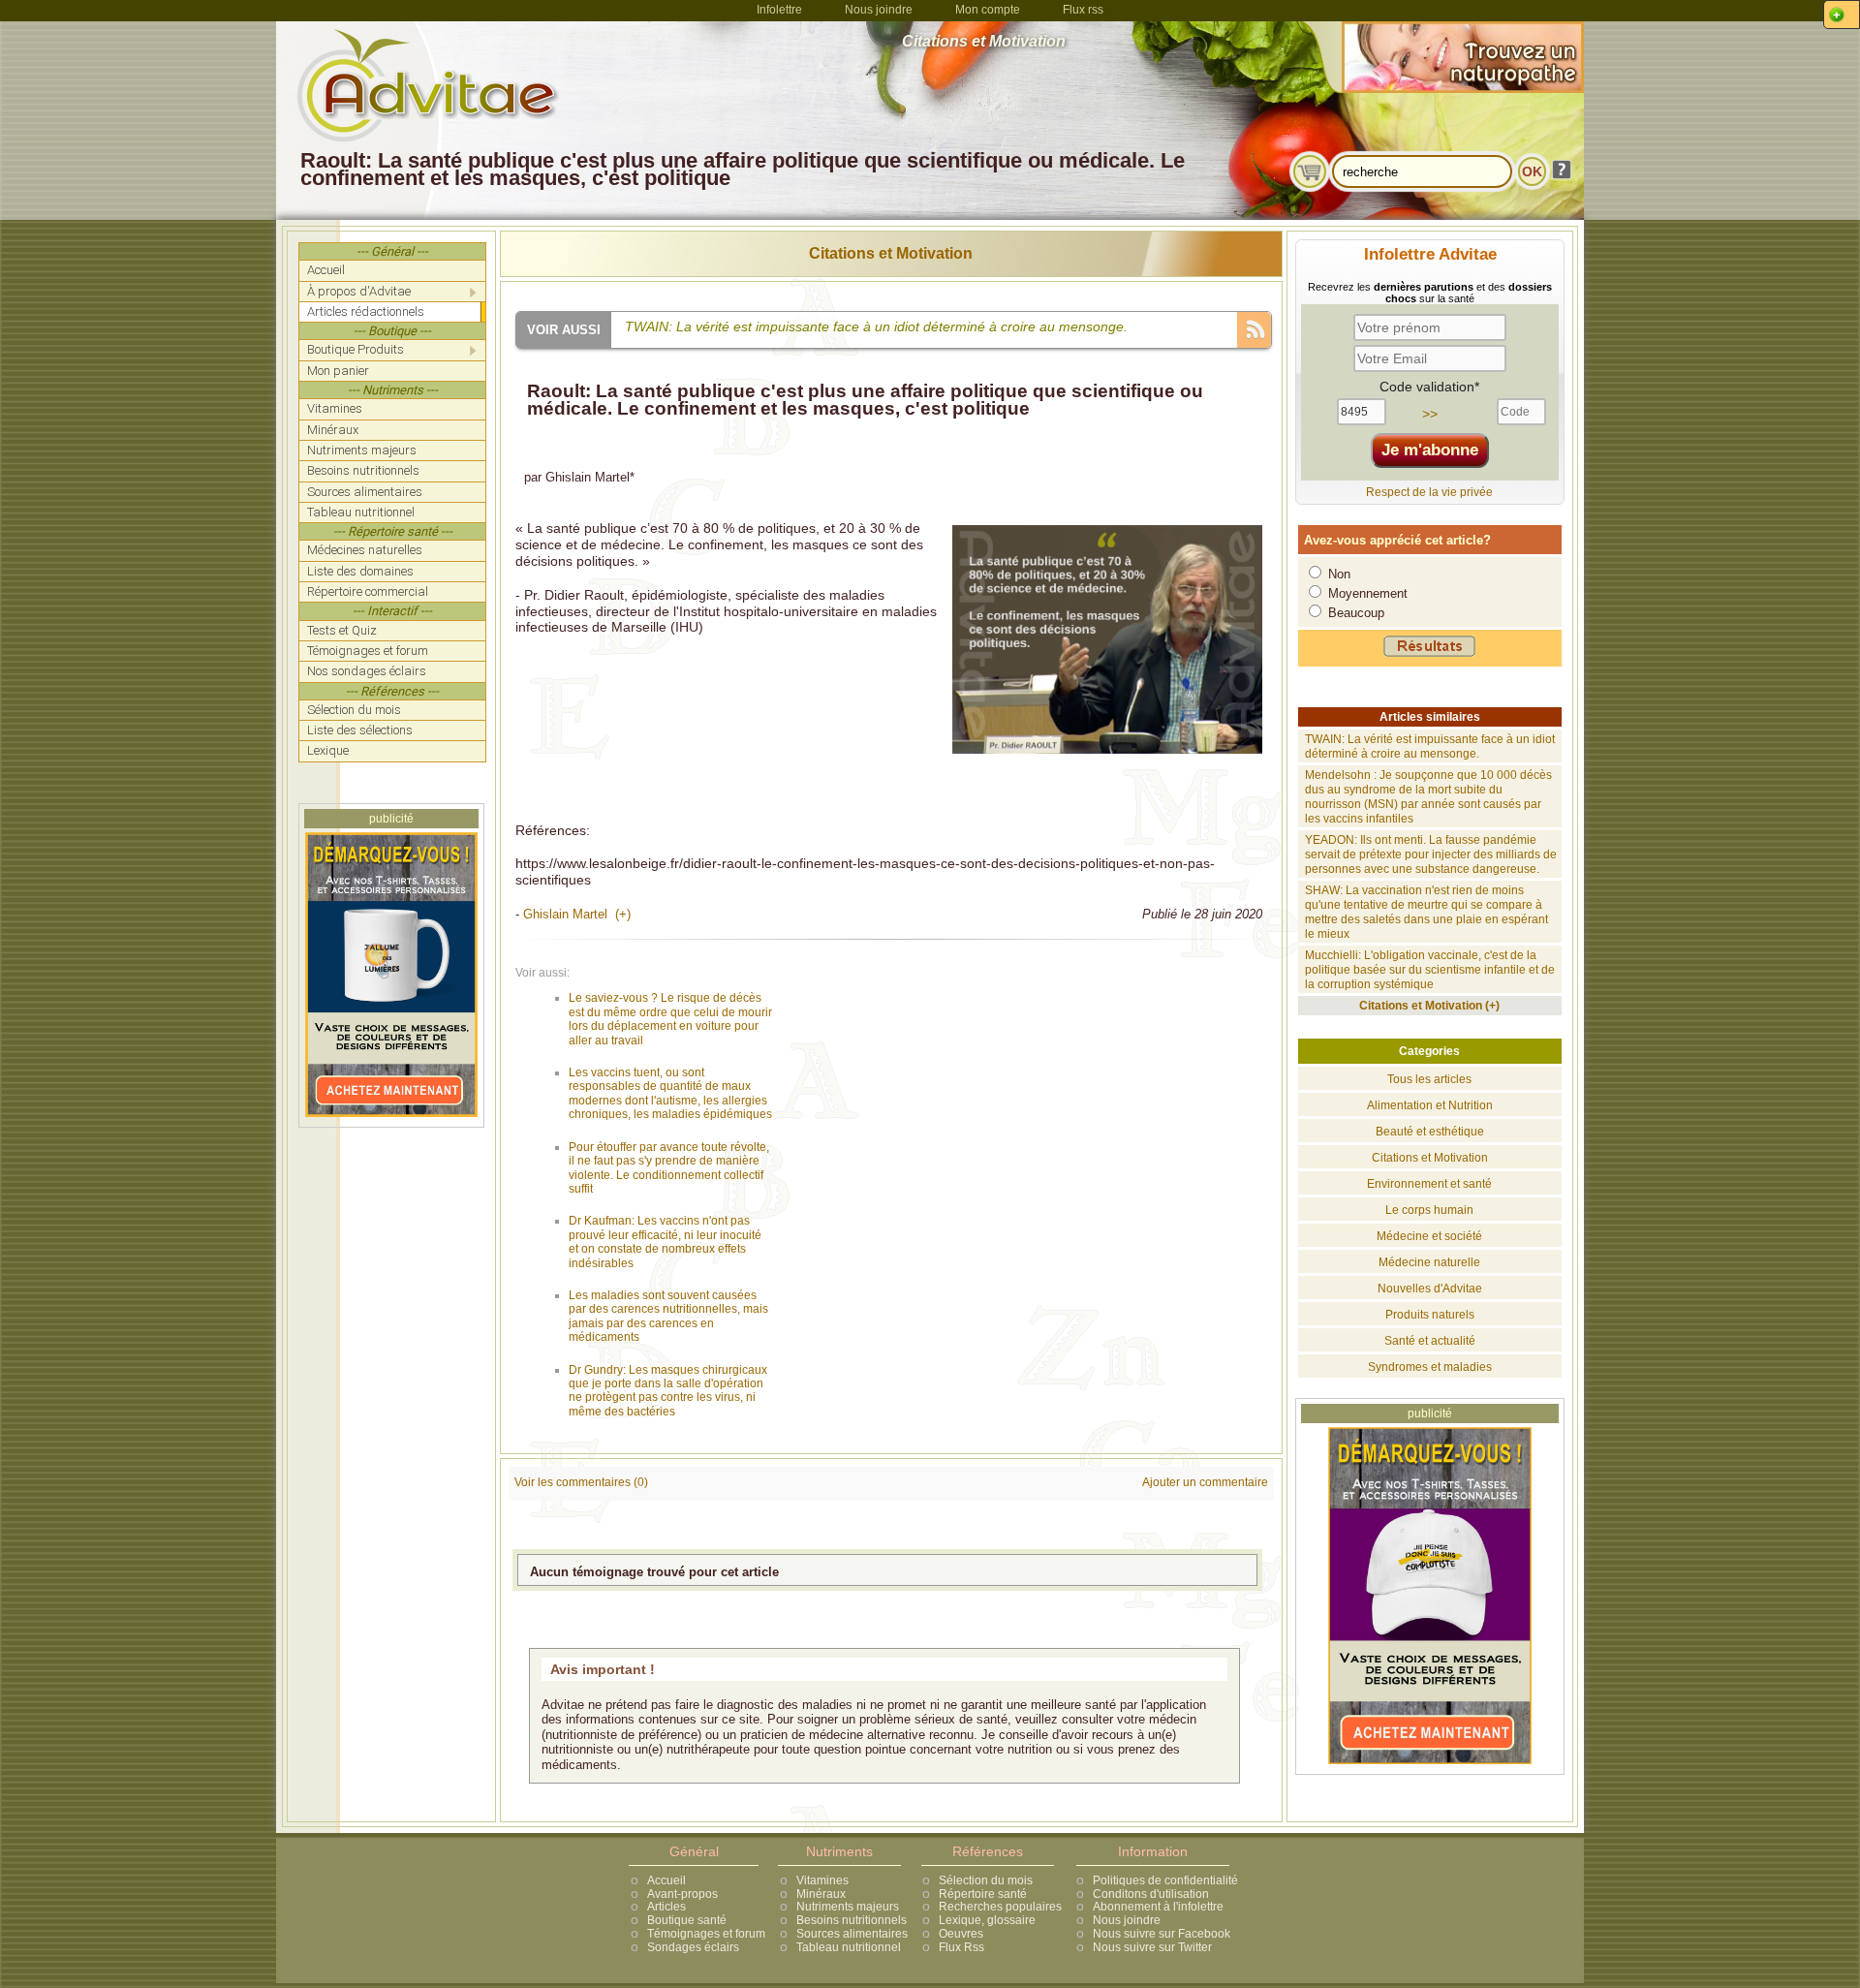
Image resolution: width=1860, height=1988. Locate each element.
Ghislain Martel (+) (577, 914)
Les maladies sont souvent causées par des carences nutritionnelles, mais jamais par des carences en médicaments (668, 1316)
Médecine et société (1429, 1236)
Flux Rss (961, 1947)
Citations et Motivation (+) (1429, 1006)
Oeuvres (961, 1934)
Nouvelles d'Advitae (1430, 1289)
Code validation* (1429, 387)
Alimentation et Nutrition (1430, 1105)
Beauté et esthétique (1430, 1132)
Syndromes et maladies (1430, 1367)
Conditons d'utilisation (1151, 1894)
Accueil (666, 1880)
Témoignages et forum (706, 1934)
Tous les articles (1429, 1079)
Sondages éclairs (693, 1947)
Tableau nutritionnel (849, 1947)
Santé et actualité (1430, 1341)
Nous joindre (879, 10)
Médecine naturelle (1429, 1262)
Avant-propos (682, 1894)
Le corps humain (1429, 1210)
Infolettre (779, 10)
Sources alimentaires (852, 1934)
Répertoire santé (983, 1894)
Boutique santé (687, 1920)
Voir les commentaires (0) (581, 1482)
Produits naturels (1430, 1315)
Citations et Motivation (891, 253)
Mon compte (988, 10)
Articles (666, 1907)
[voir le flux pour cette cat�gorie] (1254, 328)
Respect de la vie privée (1429, 492)
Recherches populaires (1000, 1907)
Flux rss (1083, 10)
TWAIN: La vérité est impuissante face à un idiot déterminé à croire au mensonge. (1430, 746)
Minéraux (821, 1894)
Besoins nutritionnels (852, 1920)
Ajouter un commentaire (1205, 1482)
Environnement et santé (1429, 1184)
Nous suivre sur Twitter (1152, 1947)
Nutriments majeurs (848, 1907)
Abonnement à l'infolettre (1158, 1907)
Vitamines (822, 1880)
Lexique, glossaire (987, 1920)
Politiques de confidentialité (1165, 1880)
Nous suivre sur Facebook (1162, 1934)
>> (1430, 414)
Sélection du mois (986, 1880)
